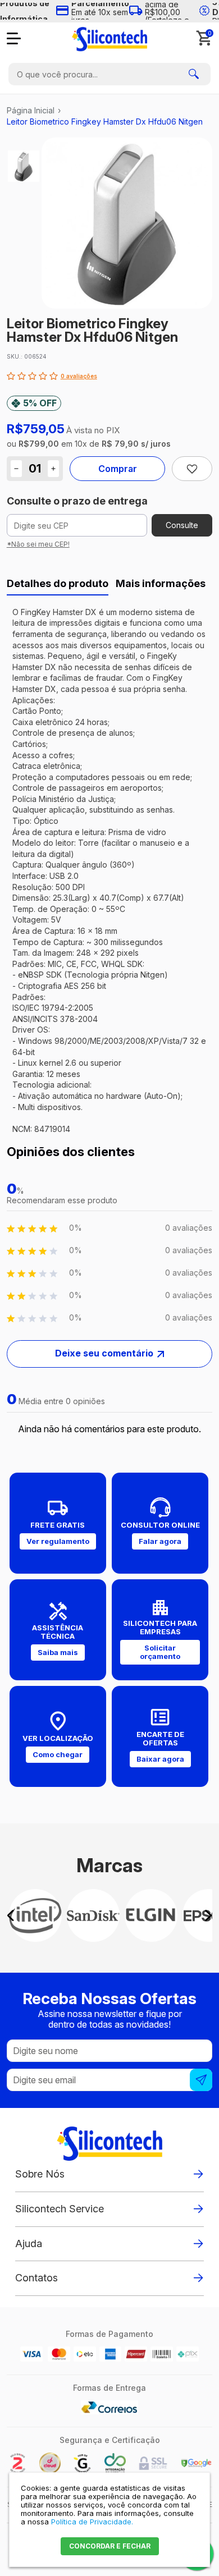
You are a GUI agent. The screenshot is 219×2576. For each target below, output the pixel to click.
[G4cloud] (50, 2471)
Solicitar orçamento (160, 1652)
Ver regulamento (58, 1541)
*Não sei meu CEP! (38, 544)
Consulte (182, 525)
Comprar (118, 469)
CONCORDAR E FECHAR (110, 2546)
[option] (24, 166)
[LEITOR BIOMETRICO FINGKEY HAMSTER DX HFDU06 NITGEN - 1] (24, 166)
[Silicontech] (109, 39)
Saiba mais (58, 1652)
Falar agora (160, 1541)
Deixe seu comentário (104, 1353)
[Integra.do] (115, 2471)
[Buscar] (194, 74)
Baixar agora (160, 1759)
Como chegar (58, 1754)
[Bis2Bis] (17, 2471)
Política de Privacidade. (92, 2522)
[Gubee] (83, 2471)
